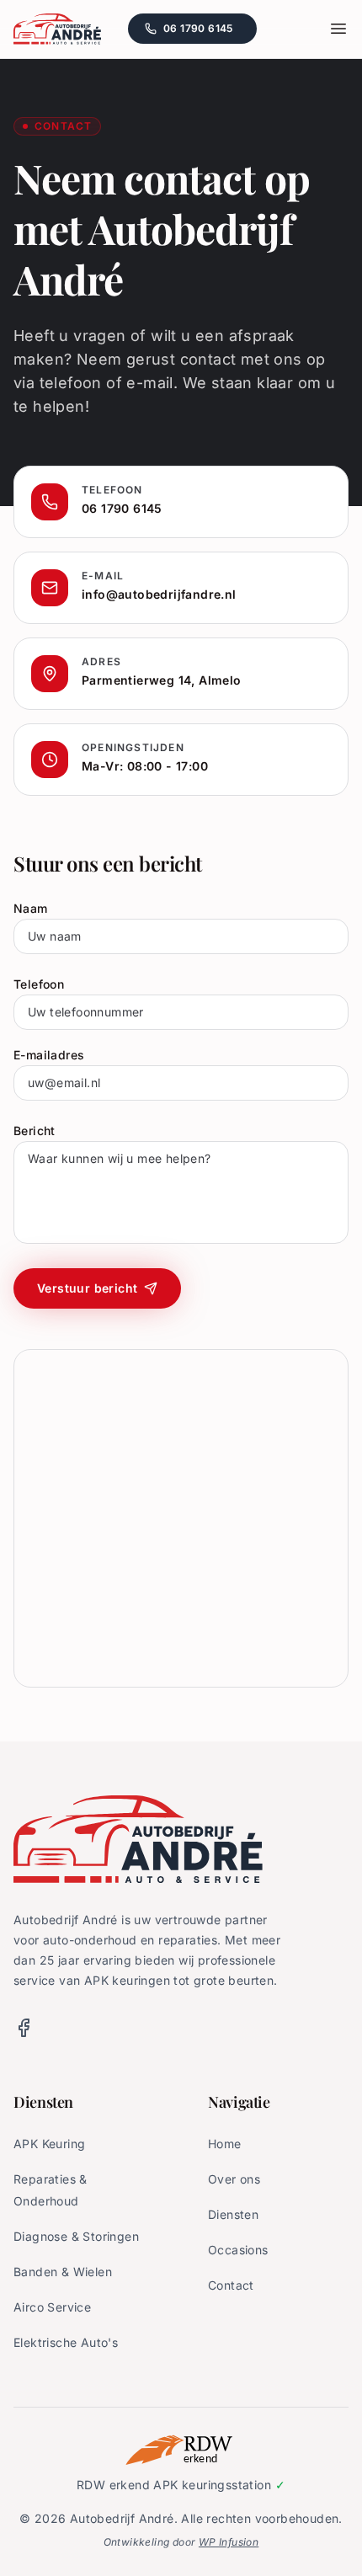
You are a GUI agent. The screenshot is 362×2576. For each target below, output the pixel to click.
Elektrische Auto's (66, 2342)
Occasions (238, 2250)
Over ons (234, 2179)
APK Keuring (49, 2144)
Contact (231, 2285)
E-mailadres (49, 1055)
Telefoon (39, 984)
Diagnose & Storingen (76, 2236)
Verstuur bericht (87, 1288)
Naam (31, 908)
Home (225, 2144)
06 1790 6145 (210, 32)
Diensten (233, 2214)
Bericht (35, 1131)
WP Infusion (229, 2542)
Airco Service (52, 2307)
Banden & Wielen (63, 2272)
